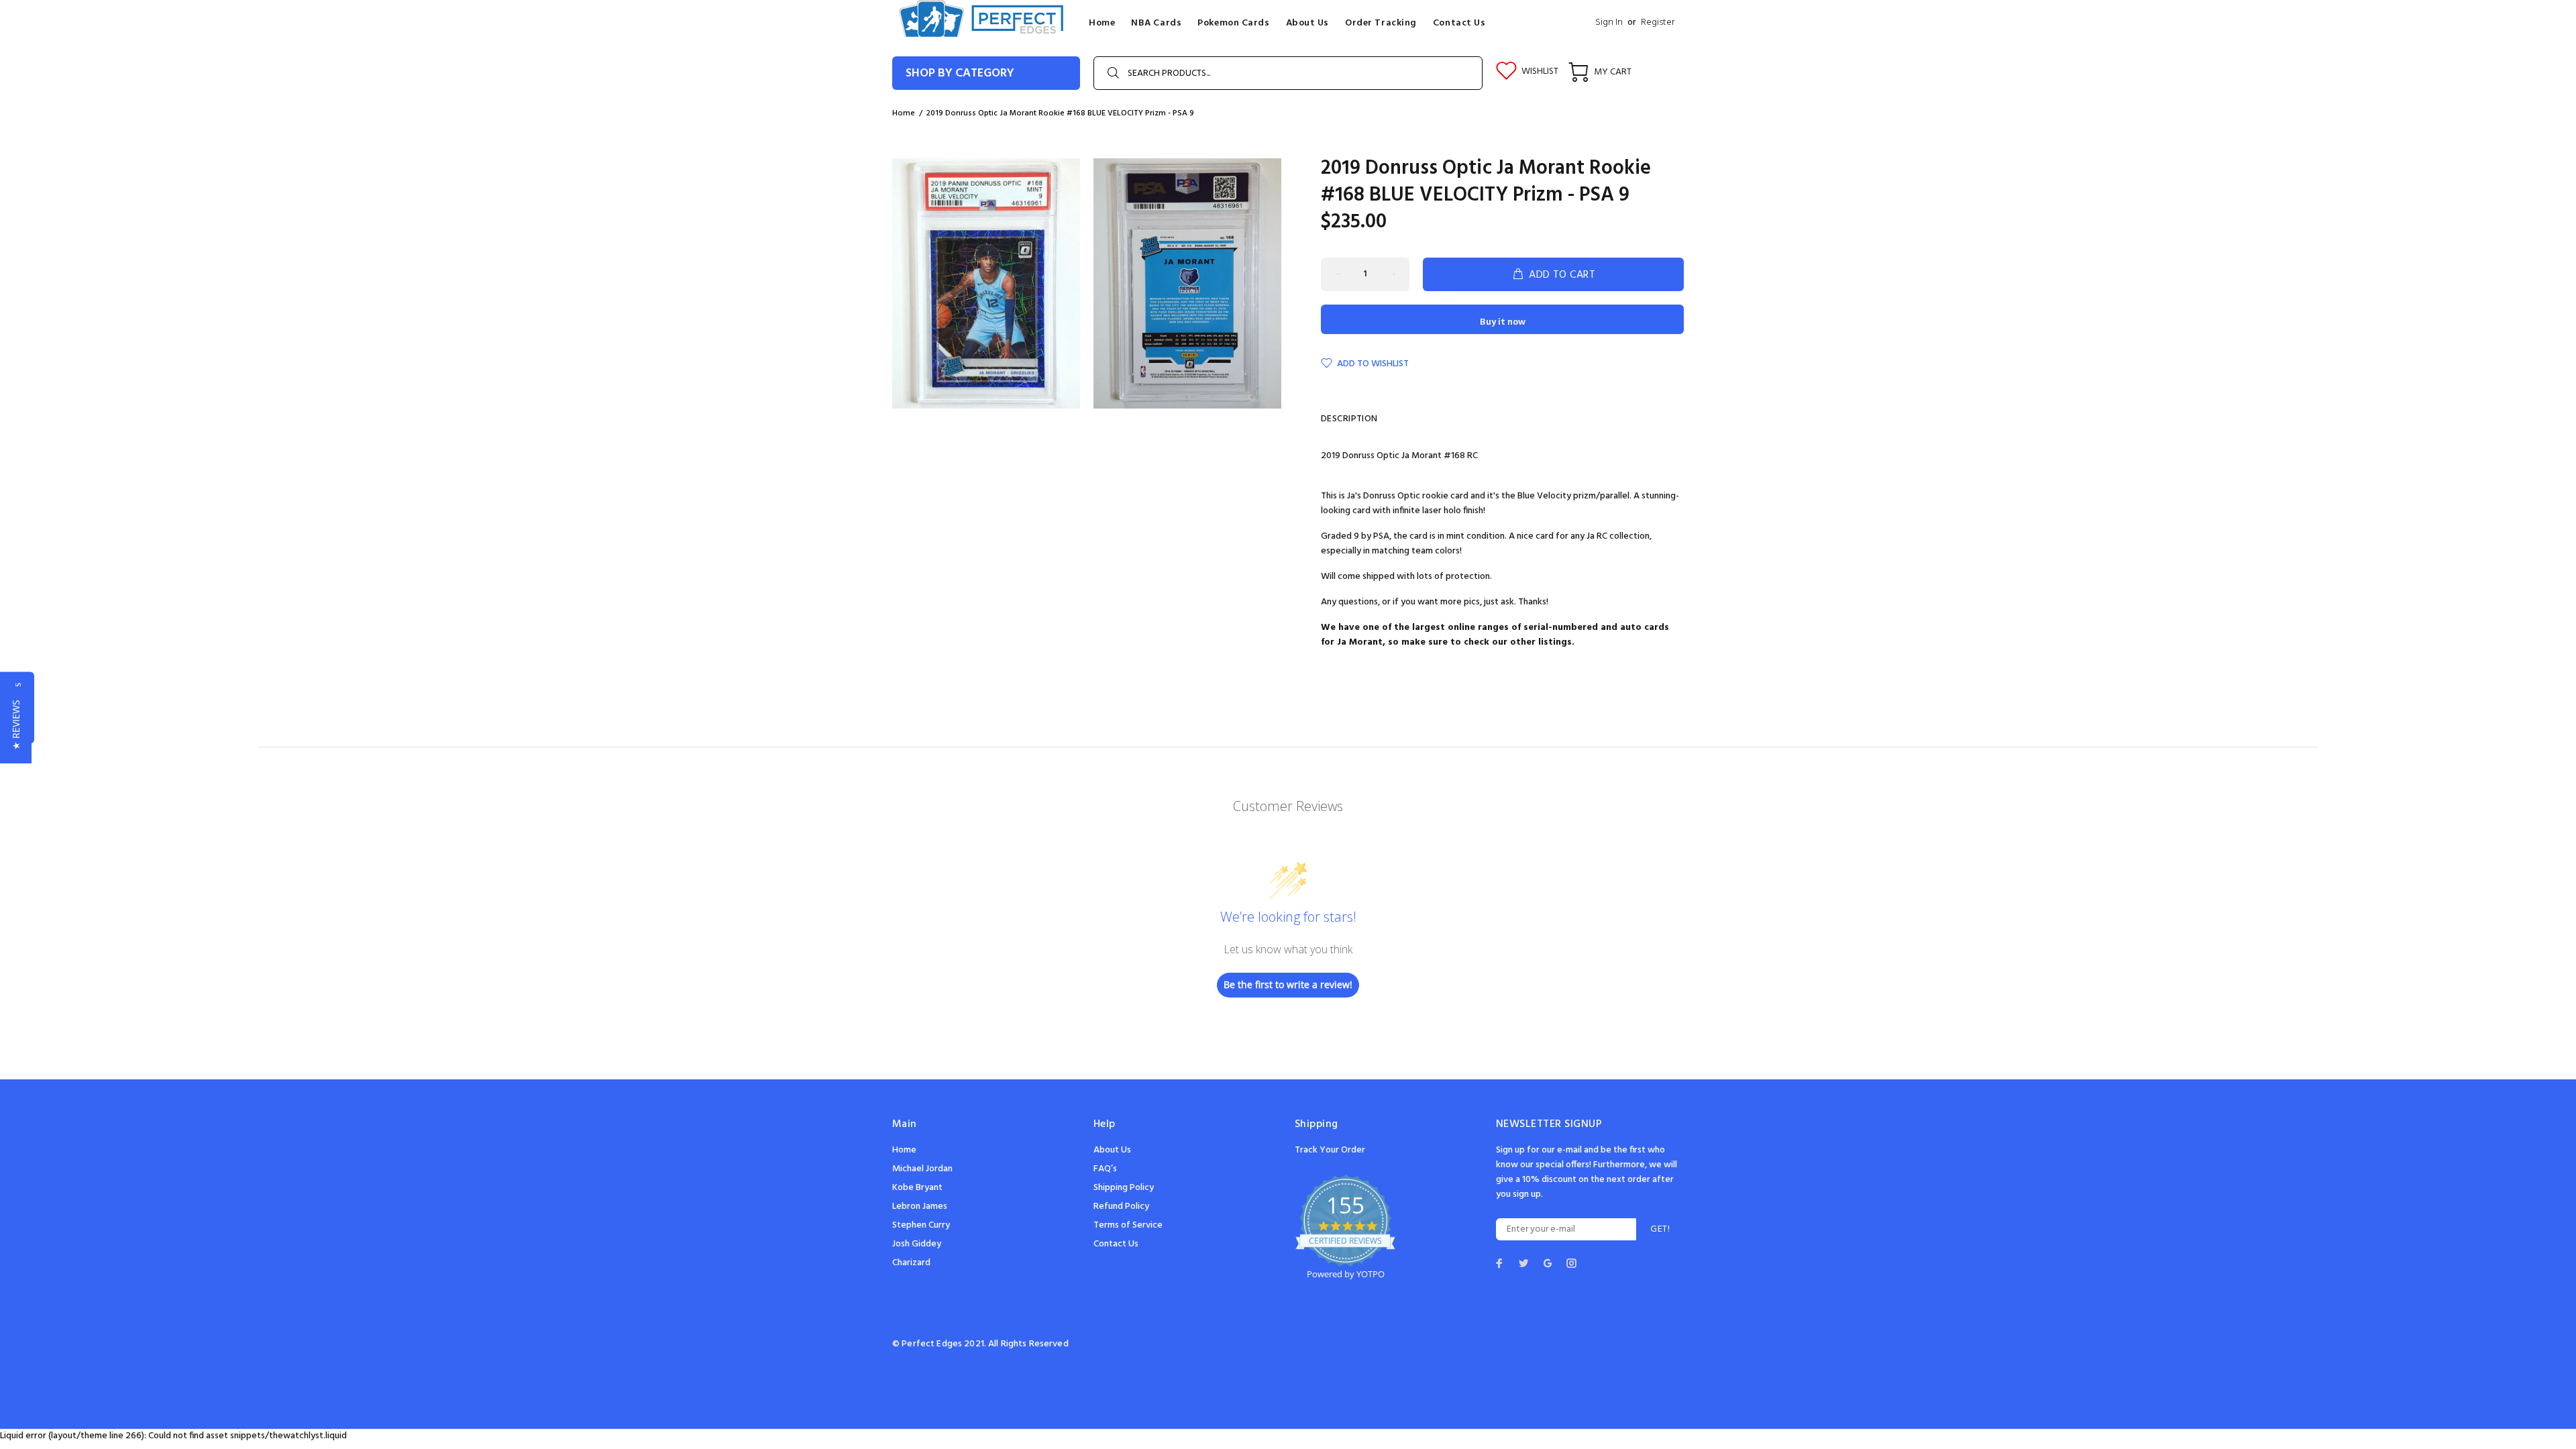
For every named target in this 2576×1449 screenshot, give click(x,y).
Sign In (1609, 22)
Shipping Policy (1124, 1188)
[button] (16, 725)
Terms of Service (1128, 1225)
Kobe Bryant (917, 1188)
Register (1658, 22)
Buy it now (1503, 322)
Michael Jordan (922, 1169)
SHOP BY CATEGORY (960, 73)
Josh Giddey (917, 1244)
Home (904, 113)
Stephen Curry (921, 1225)
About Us (1112, 1150)
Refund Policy (1121, 1206)
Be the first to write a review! (1288, 984)
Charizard (911, 1263)
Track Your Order (1330, 1150)
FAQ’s (1105, 1169)
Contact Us (1116, 1244)
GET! (1660, 1229)
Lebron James (920, 1206)
